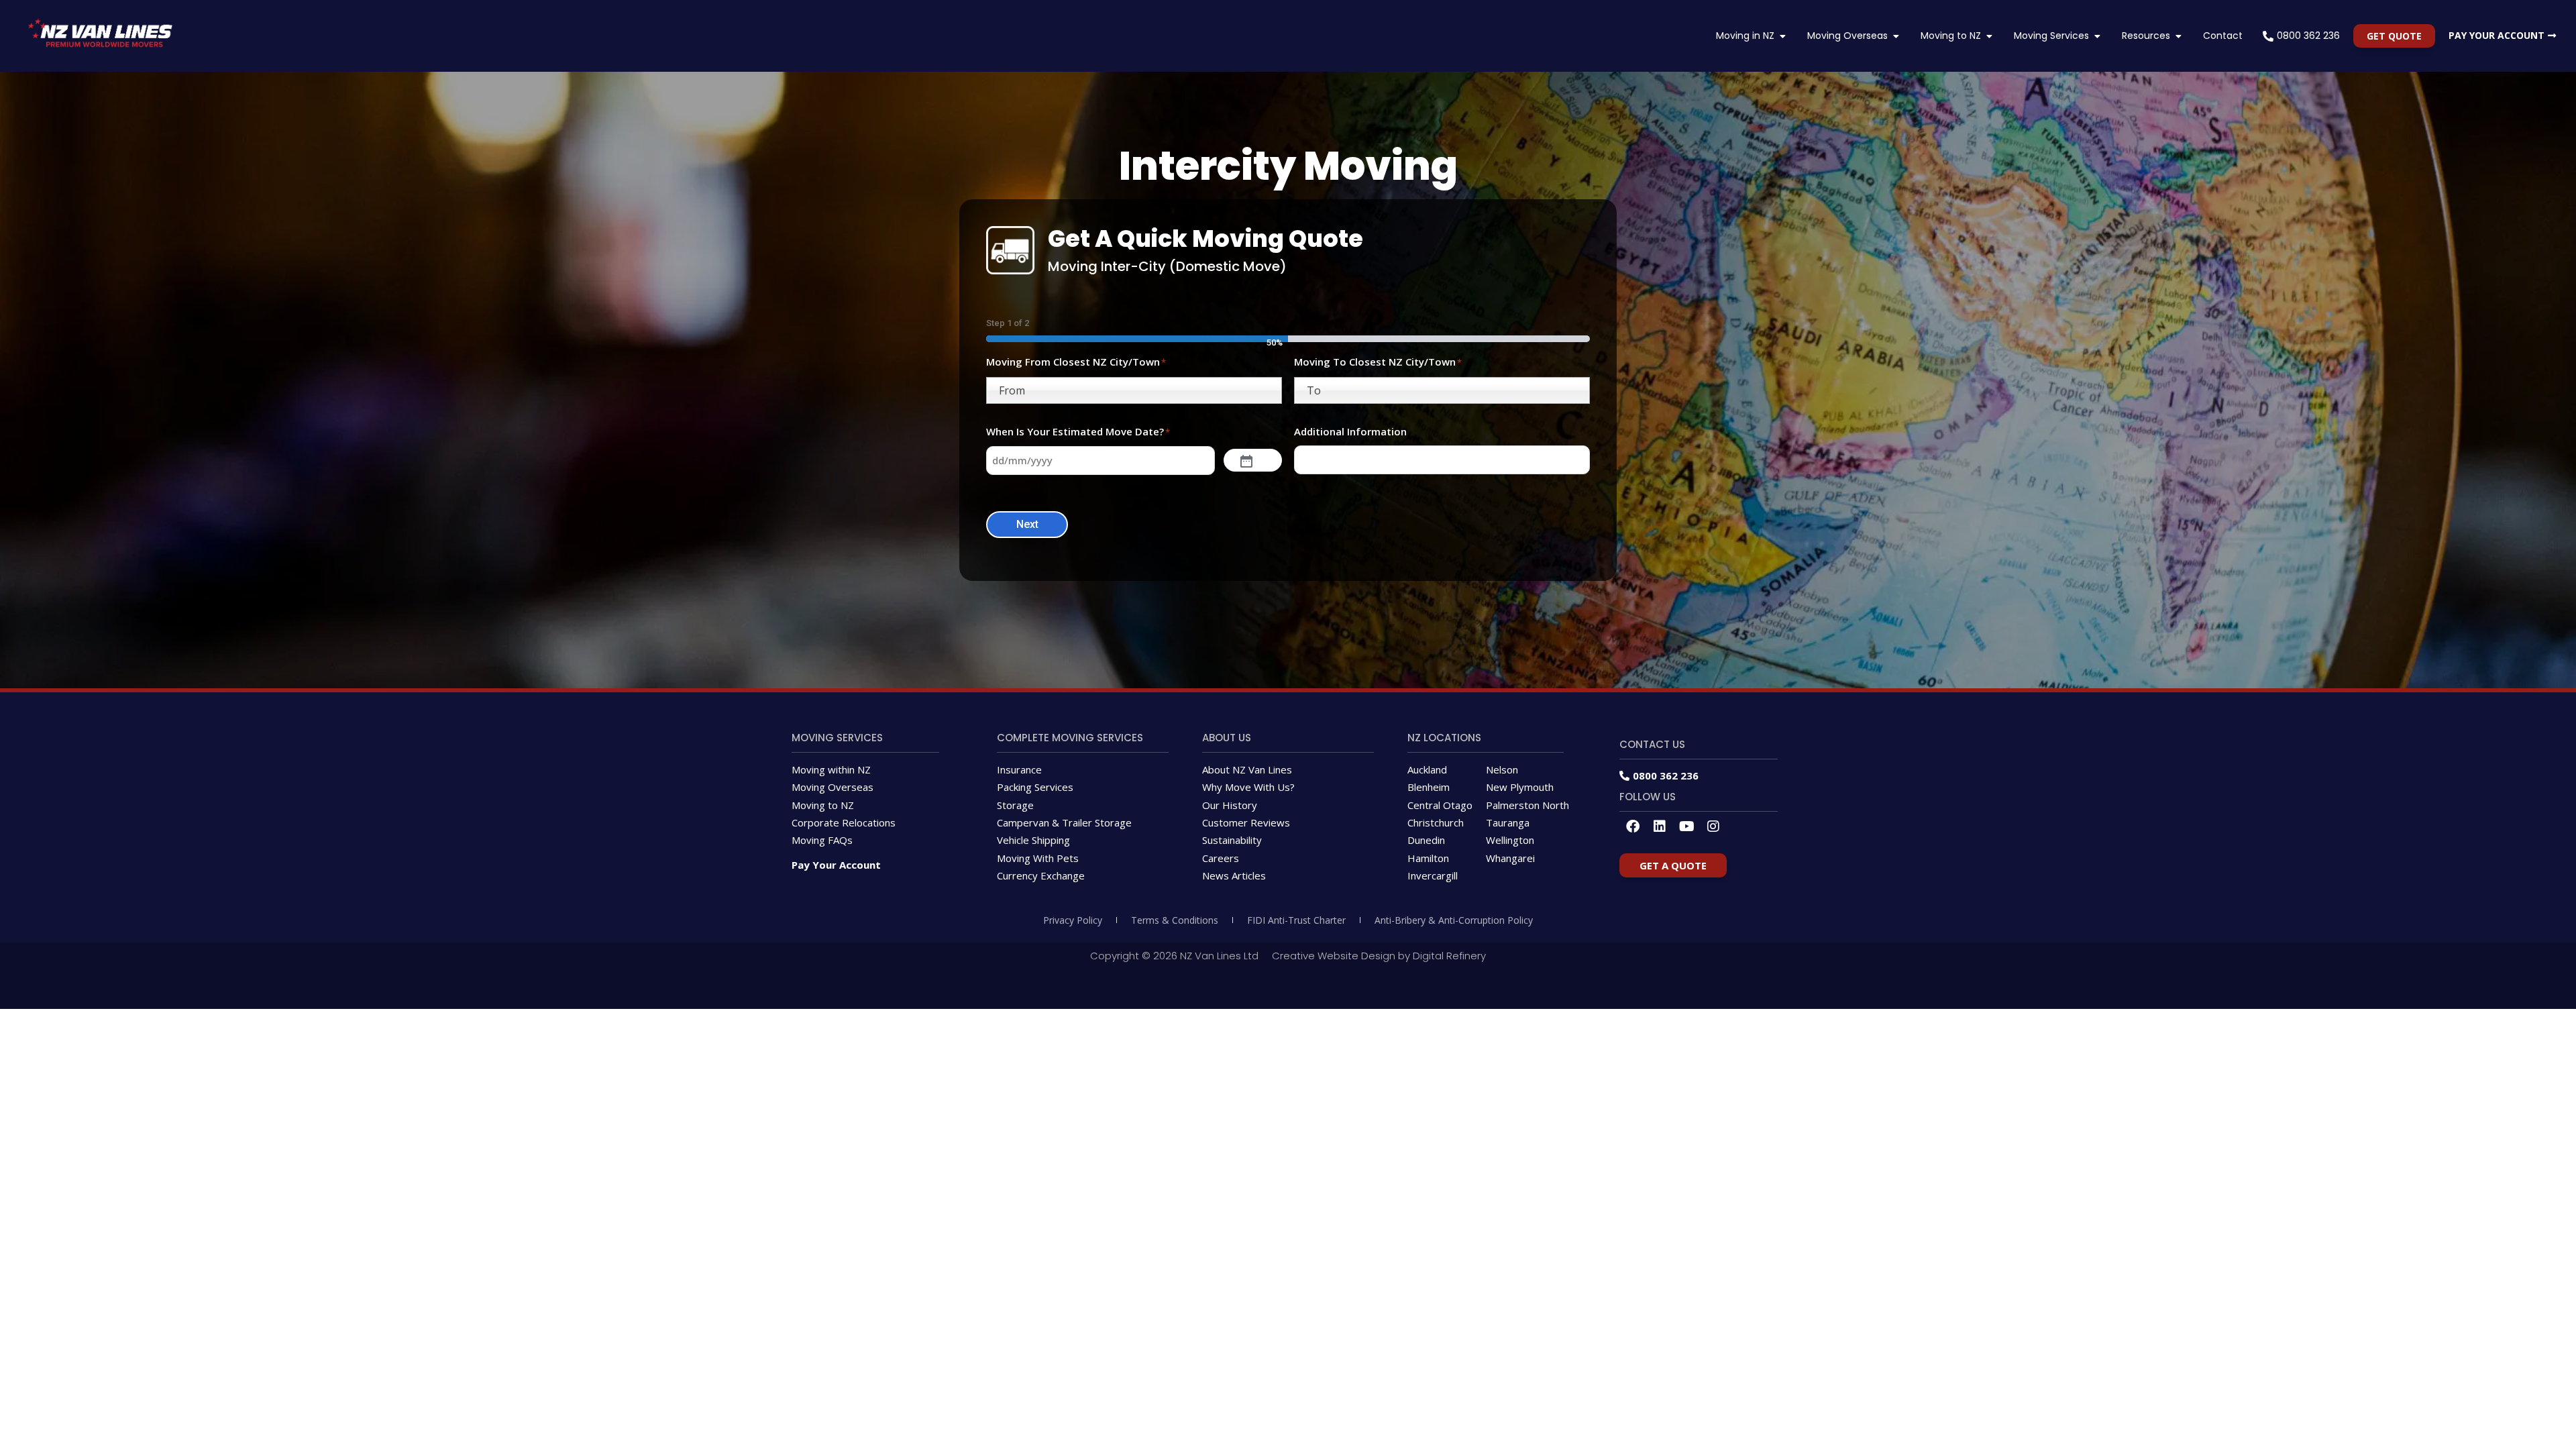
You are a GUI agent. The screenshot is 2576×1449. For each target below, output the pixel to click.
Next (1027, 524)
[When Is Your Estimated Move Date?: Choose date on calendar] (1253, 460)
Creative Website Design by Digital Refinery (1379, 956)
